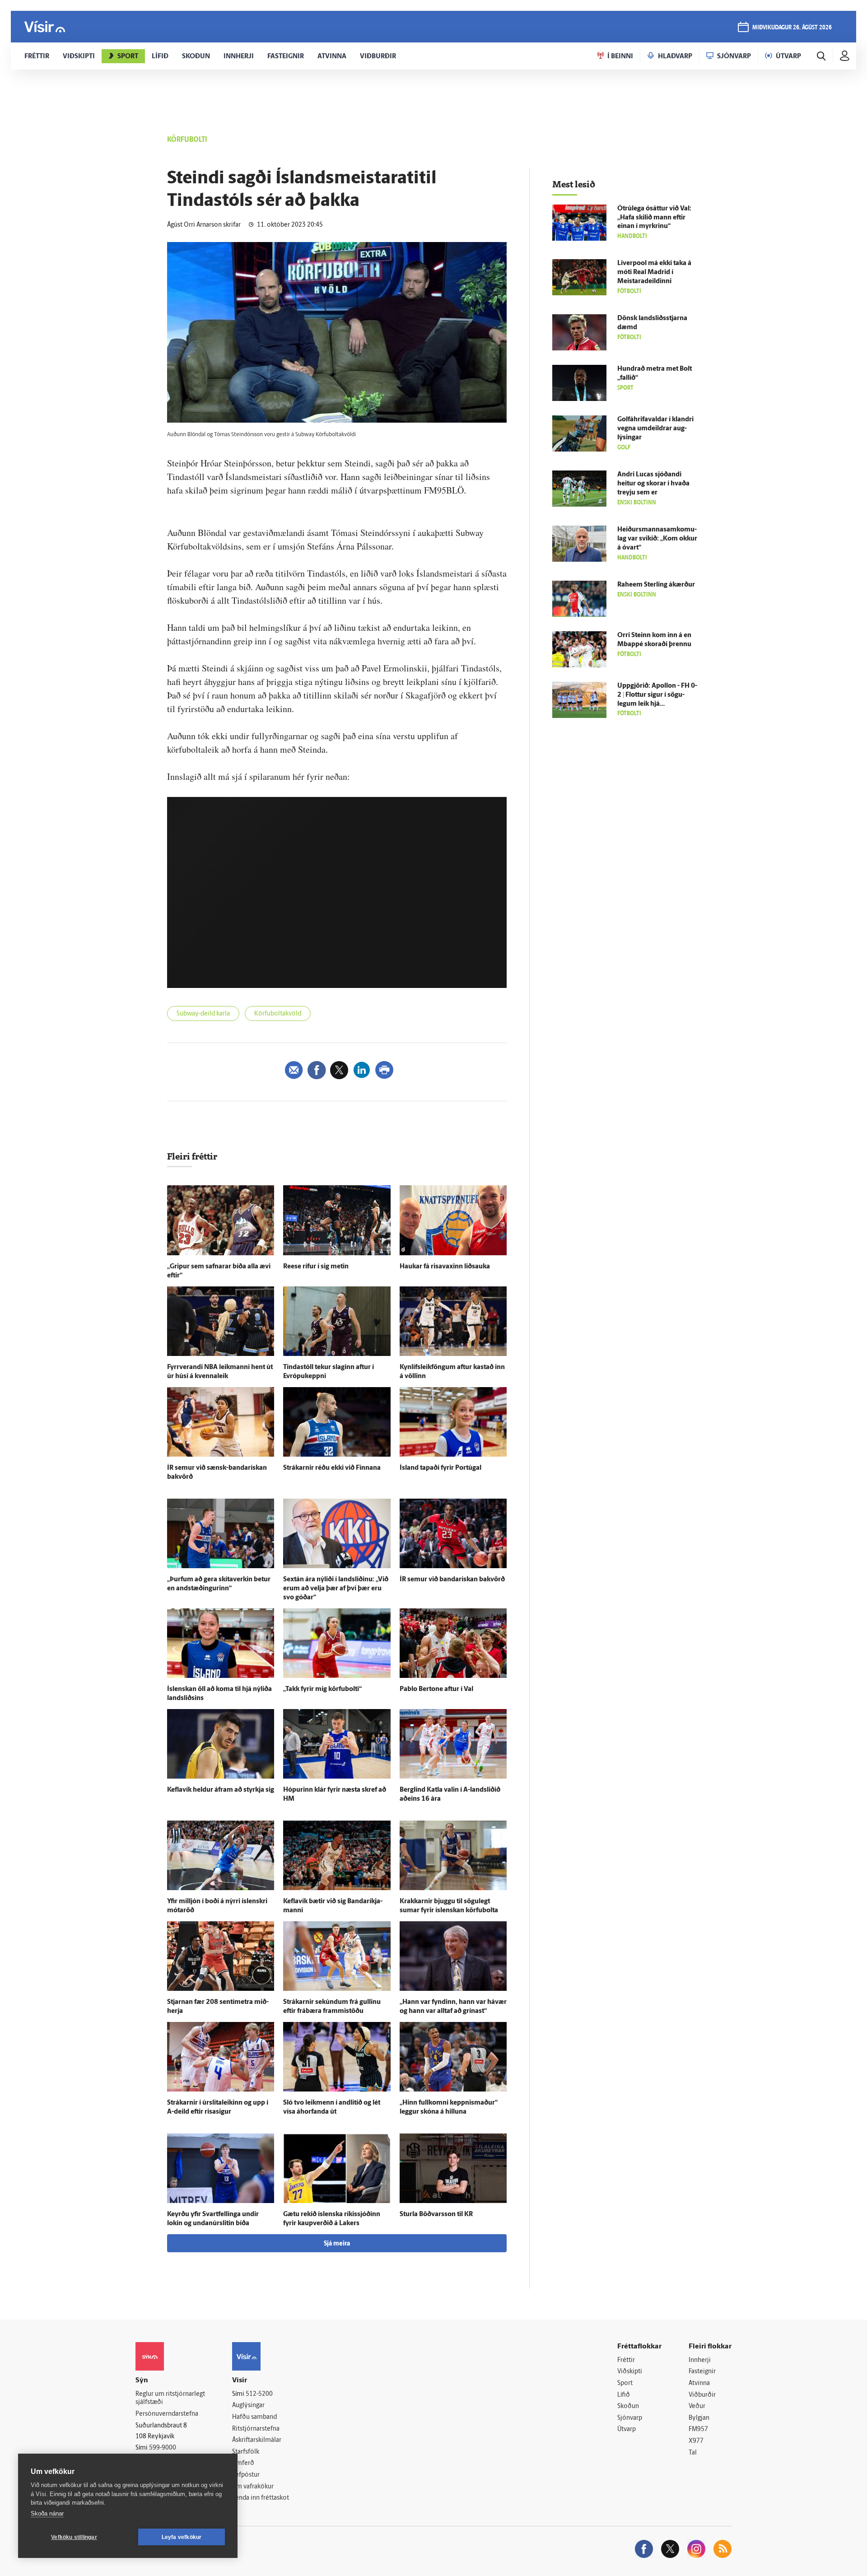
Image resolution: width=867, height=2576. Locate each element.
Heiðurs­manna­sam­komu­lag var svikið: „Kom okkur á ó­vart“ (657, 539)
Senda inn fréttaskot (261, 2498)
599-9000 (163, 2448)
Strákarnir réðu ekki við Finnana (332, 1468)
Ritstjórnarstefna (256, 2429)
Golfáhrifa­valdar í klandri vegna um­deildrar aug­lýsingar (655, 429)
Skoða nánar (47, 2513)
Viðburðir (702, 2395)
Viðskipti (630, 2372)
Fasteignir (702, 2372)
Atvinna (699, 2383)
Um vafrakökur (253, 2487)
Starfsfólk (246, 2452)
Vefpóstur (246, 2475)
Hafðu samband (254, 2417)
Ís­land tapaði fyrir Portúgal (440, 1468)
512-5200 (259, 2394)
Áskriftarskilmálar (257, 2440)
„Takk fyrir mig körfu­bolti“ (322, 1689)
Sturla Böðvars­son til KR (436, 2215)
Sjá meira (337, 2244)
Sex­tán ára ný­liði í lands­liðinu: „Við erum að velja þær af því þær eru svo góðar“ (336, 1589)
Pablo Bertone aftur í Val (436, 1689)
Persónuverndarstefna (167, 2414)
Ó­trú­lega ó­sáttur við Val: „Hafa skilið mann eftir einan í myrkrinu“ (654, 218)
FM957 (698, 2429)
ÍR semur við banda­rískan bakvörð (452, 1580)
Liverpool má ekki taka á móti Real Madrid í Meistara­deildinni (654, 273)
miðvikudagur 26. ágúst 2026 (792, 28)
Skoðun (628, 2406)
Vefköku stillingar (74, 2537)
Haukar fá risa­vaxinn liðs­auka (445, 1267)
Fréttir (626, 2360)
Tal (693, 2453)
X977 (696, 2441)
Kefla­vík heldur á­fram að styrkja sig (221, 1790)
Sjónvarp (630, 2418)
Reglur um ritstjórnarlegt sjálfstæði (170, 2399)
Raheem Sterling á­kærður (656, 585)
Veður (697, 2406)
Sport (625, 2383)
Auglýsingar (248, 2406)
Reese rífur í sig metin (316, 1267)
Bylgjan (699, 2418)
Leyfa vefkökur (182, 2537)
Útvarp (627, 2429)
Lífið (624, 2395)
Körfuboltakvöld (278, 1014)
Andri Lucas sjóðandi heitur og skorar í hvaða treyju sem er (653, 484)
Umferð (243, 2463)
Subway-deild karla (203, 1014)
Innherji (700, 2360)
